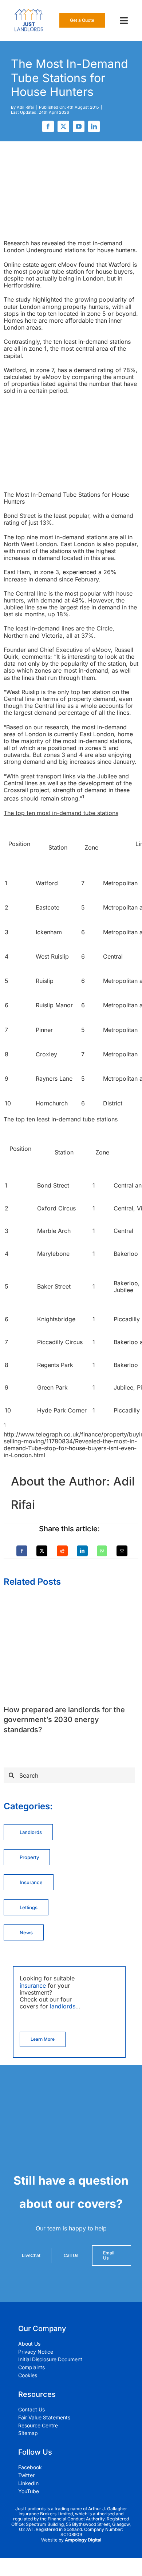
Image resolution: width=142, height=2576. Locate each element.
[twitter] (63, 126)
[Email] (122, 1551)
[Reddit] (62, 1551)
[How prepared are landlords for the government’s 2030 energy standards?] (71, 1601)
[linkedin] (94, 126)
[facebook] (48, 126)
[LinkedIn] (82, 1551)
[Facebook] (22, 1551)
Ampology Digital (83, 2540)
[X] (42, 1551)
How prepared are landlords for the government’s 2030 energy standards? (64, 1720)
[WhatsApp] (102, 1551)
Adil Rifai (25, 107)
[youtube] (79, 126)
